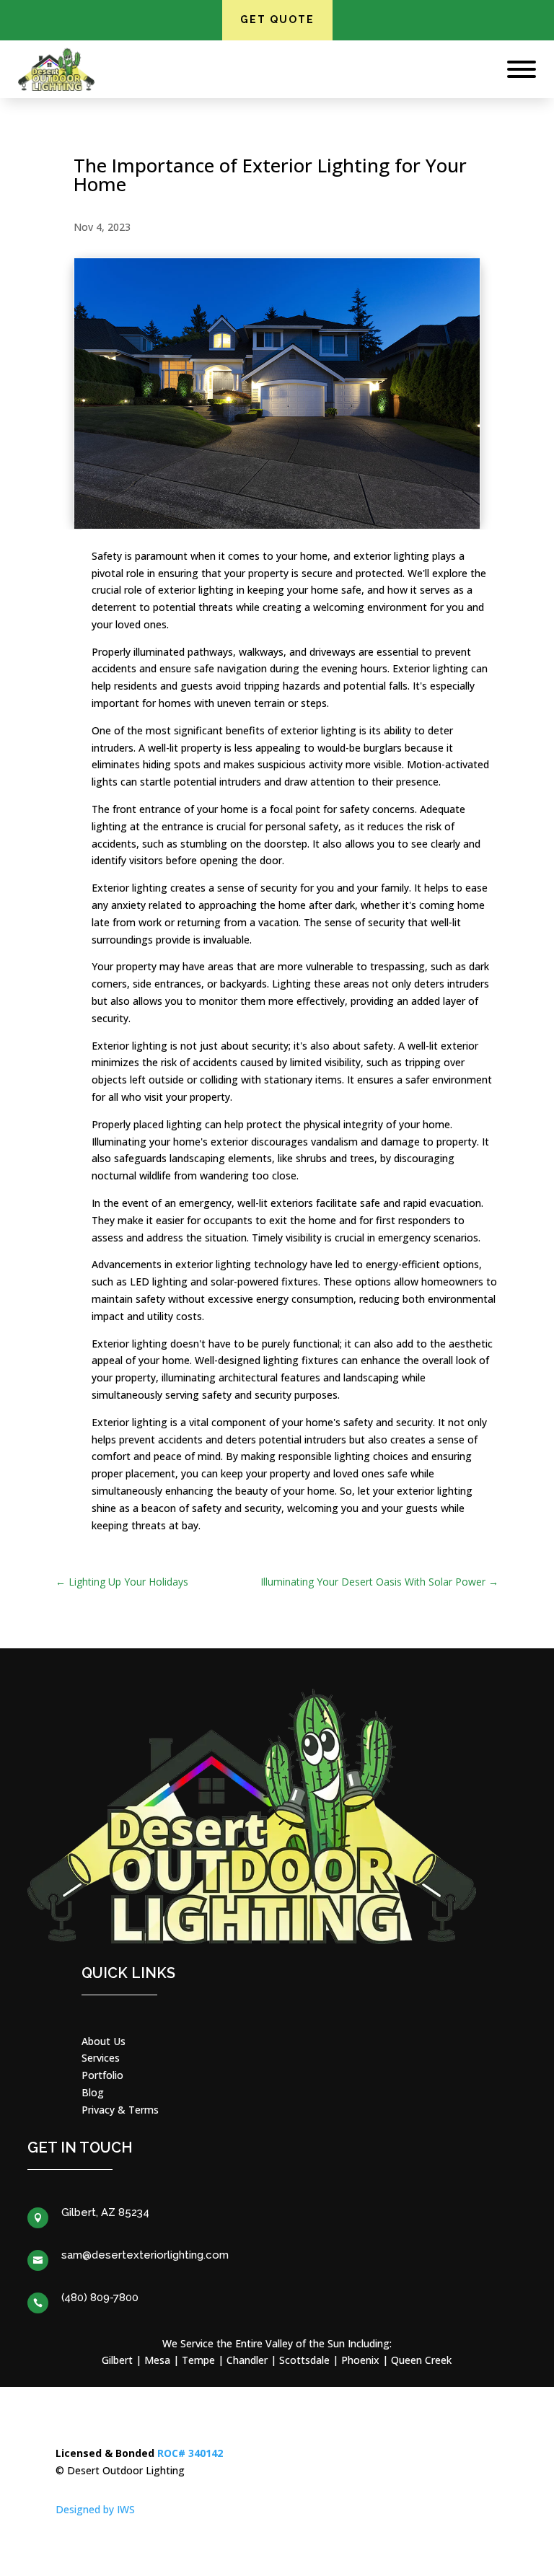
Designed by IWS (95, 2509)
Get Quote (277, 19)
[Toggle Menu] (522, 69)
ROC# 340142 (190, 2453)
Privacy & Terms (120, 2110)
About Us (104, 2041)
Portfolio (102, 2075)
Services (101, 2058)
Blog (93, 2092)
